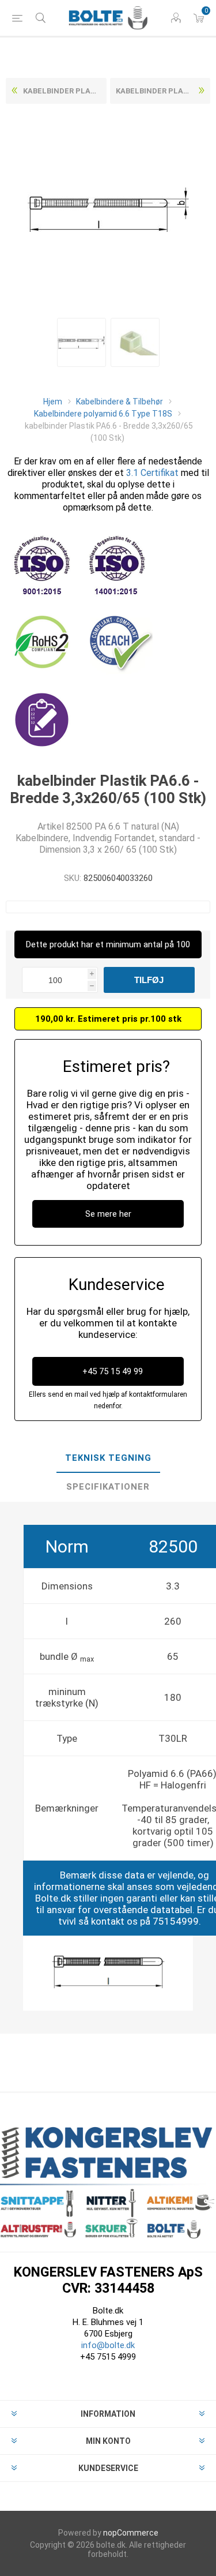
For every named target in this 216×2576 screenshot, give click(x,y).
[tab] (108, 1458)
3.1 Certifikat (152, 473)
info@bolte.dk (108, 2345)
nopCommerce (131, 2533)
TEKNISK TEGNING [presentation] (108, 1458)
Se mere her (108, 1214)
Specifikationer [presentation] (108, 1487)
